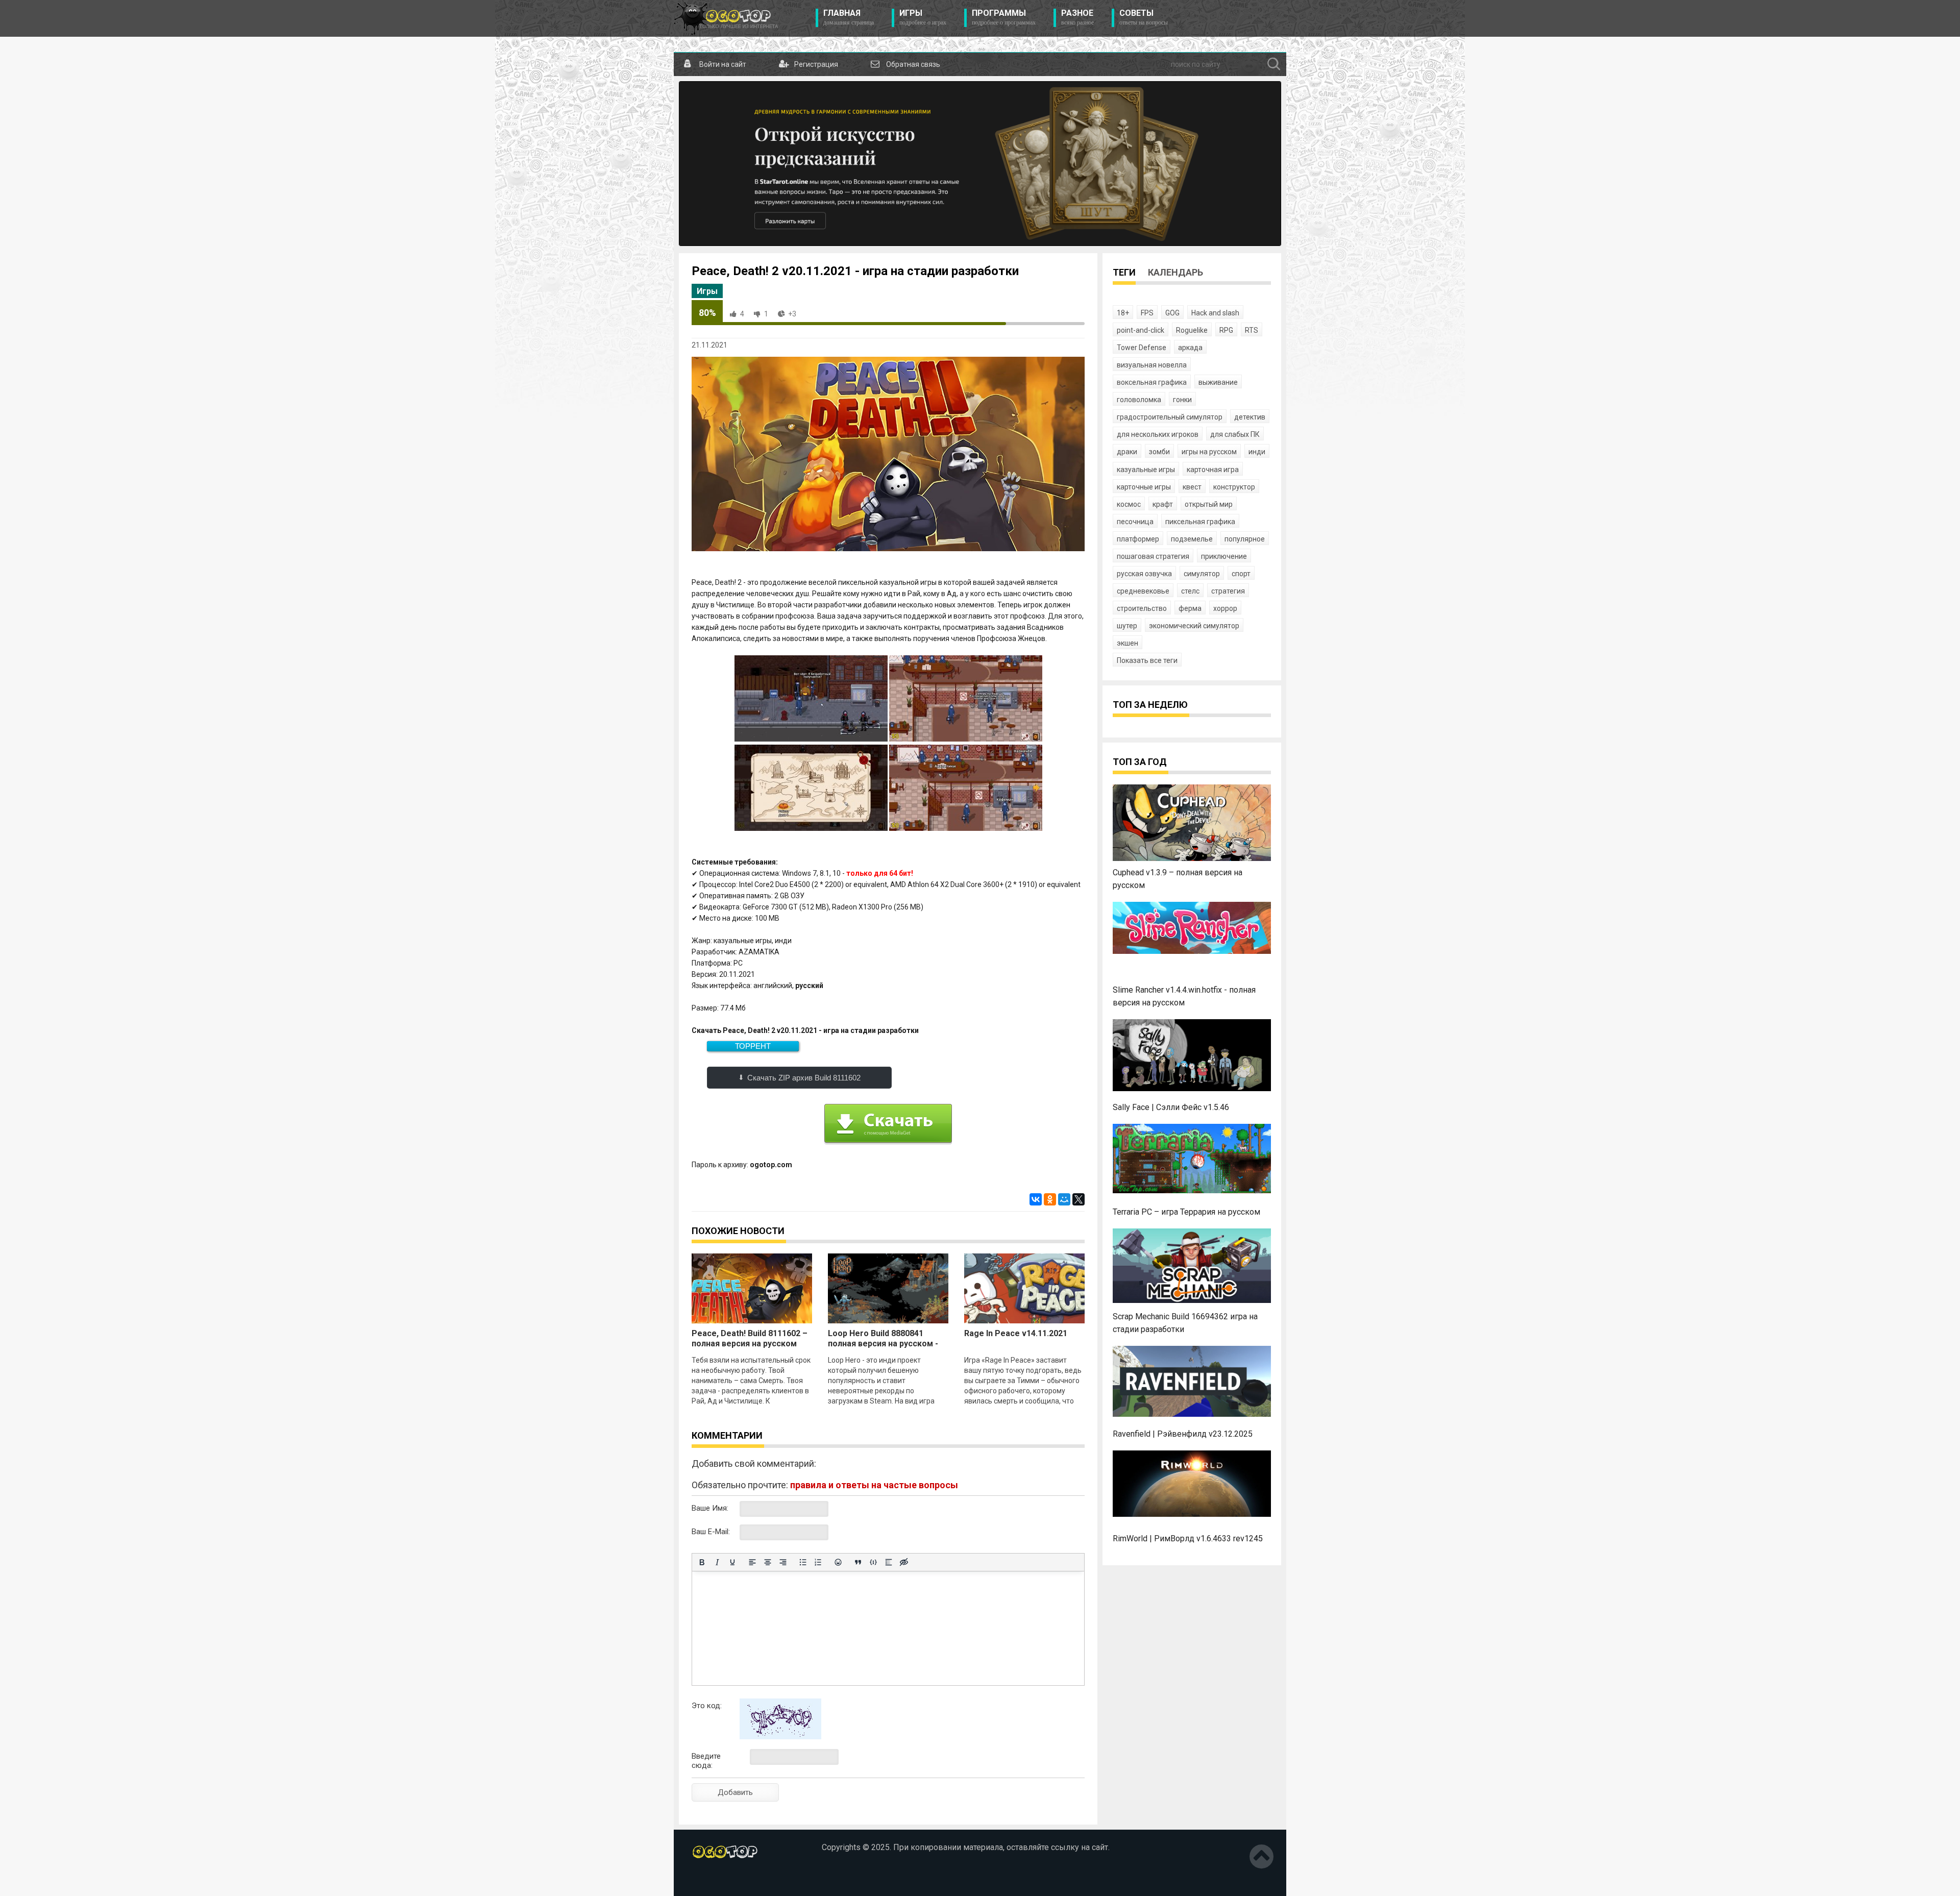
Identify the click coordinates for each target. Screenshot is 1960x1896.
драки (1127, 452)
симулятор (1202, 574)
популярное (1245, 539)
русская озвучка (1144, 574)
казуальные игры (1146, 470)
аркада (1190, 348)
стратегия (1228, 591)
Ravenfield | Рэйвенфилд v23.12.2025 (1183, 1434)
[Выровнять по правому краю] (783, 1562)
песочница (1135, 522)
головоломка (1139, 400)
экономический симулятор (1194, 626)
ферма (1190, 608)
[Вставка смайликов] (838, 1562)
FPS (1147, 313)
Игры (923, 17)
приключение (1224, 556)
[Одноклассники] (1050, 1199)
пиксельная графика (1200, 522)
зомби (1159, 452)
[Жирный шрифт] (702, 1562)
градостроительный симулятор (1170, 417)
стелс (1190, 591)
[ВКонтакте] (1036, 1199)
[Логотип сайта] (726, 18)
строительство (1142, 608)
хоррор (1225, 608)
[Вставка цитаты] (858, 1562)
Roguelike (1192, 330)
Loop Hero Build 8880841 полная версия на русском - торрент (883, 1344)
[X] (1079, 1199)
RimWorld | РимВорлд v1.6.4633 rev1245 (1188, 1538)
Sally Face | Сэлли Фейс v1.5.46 (1171, 1107)
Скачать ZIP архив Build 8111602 (804, 1078)
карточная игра (1213, 470)
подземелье (1192, 539)
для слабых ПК (1235, 434)
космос (1129, 504)
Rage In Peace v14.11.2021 (1016, 1333)
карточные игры (1144, 487)
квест (1192, 487)
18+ (1123, 313)
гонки (1182, 400)
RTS (1252, 330)
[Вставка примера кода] (873, 1562)
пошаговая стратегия (1153, 556)
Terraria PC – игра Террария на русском (1186, 1212)
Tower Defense (1142, 348)
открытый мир (1209, 504)
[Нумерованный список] (818, 1562)
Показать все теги (1147, 660)
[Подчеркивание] (732, 1562)
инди (1257, 452)
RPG (1226, 330)
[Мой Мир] (1064, 1199)
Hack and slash (1215, 313)
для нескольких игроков (1158, 434)
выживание (1218, 382)
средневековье (1143, 591)
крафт (1163, 504)
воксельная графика (1152, 382)
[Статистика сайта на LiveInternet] (714, 1880)
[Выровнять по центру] (768, 1562)
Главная (849, 17)
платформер (1138, 539)
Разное (1077, 17)
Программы (1004, 17)
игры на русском (1209, 452)
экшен (1128, 643)
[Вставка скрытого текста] (904, 1562)
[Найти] (1274, 64)
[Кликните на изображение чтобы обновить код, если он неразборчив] (780, 1737)
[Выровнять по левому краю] (752, 1562)
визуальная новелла (1152, 365)
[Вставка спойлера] (889, 1562)
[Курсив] (717, 1562)
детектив (1250, 417)
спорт (1241, 574)
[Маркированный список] (803, 1562)
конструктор (1234, 487)
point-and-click (1141, 330)
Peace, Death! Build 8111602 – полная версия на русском (750, 1338)
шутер (1127, 626)
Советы (1144, 17)
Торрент (753, 1046)
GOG (1172, 313)
